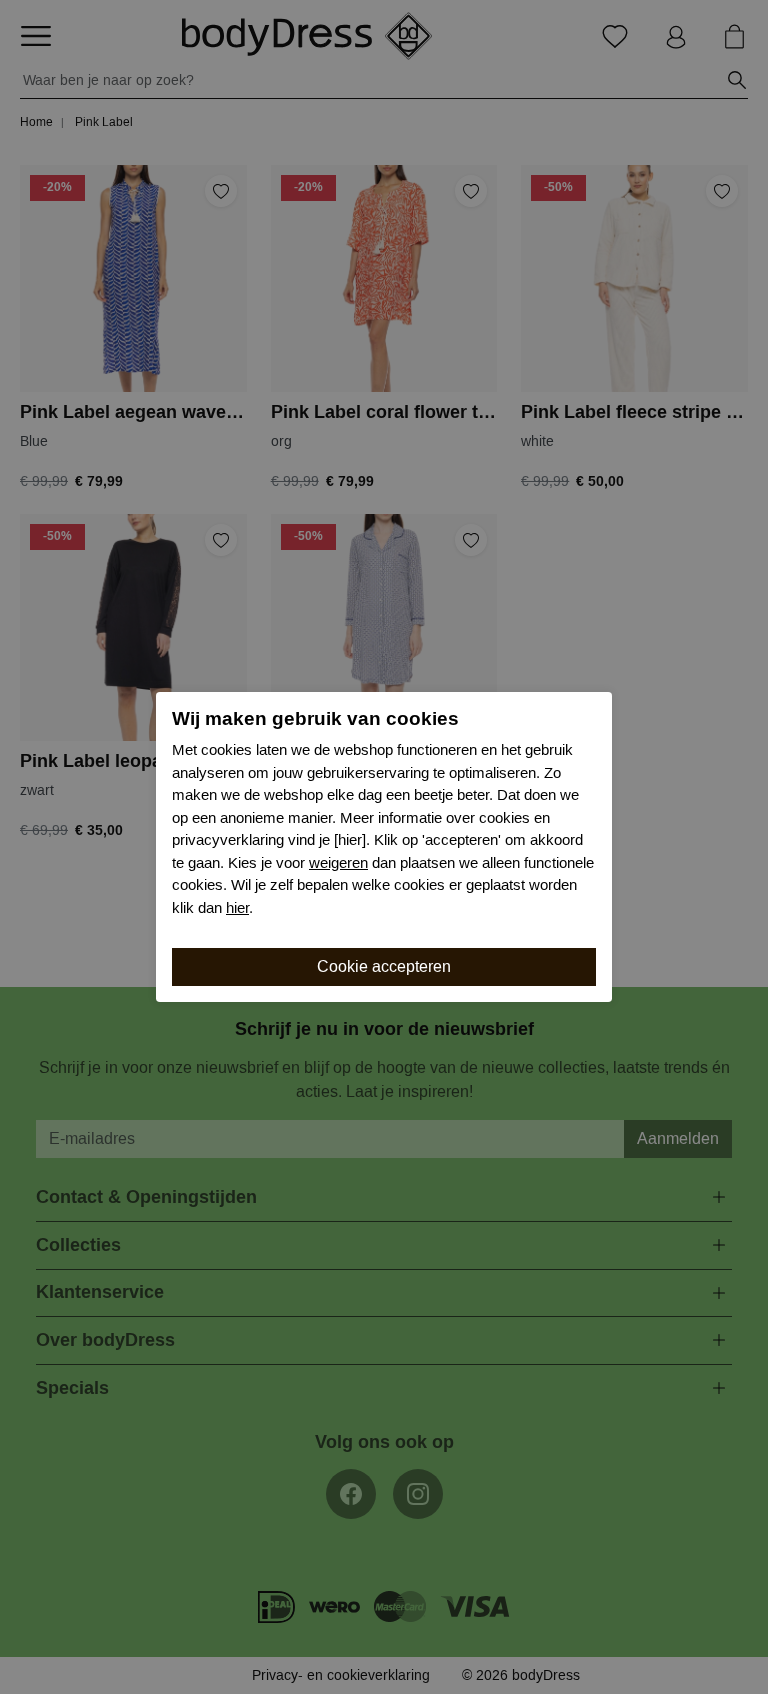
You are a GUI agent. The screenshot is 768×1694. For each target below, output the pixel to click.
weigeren (338, 863)
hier (237, 908)
